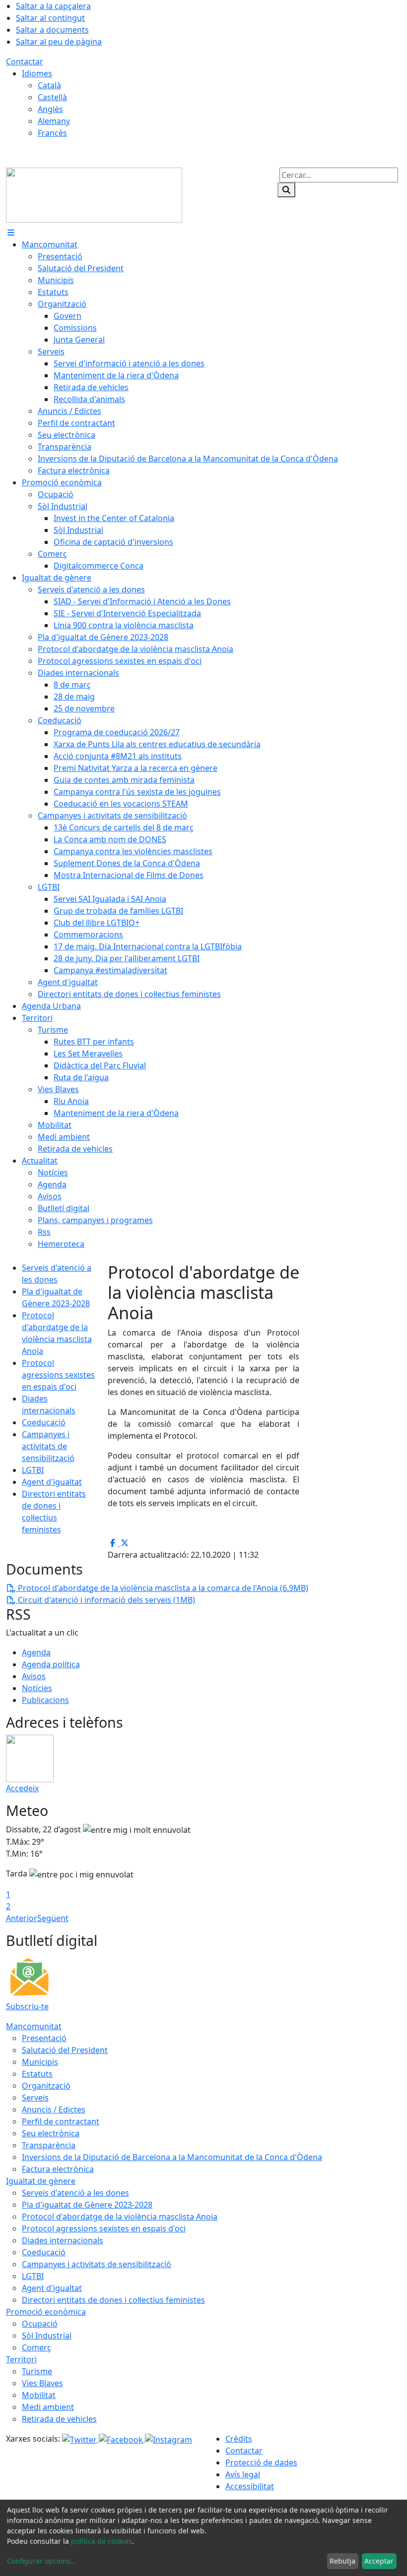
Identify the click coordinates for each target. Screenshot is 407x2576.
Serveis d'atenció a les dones (75, 2193)
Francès (52, 133)
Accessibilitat (250, 2486)
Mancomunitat (34, 2026)
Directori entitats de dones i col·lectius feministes (113, 2300)
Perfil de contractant (61, 2121)
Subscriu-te (27, 2006)
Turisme (37, 2371)
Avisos (34, 1676)
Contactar (25, 61)
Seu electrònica (51, 2133)
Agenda (36, 1652)
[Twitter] (80, 2439)
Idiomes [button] (37, 73)
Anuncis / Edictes (54, 2109)
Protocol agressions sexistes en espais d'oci (58, 1375)
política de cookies (102, 2541)
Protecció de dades (261, 2462)
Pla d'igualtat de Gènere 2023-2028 (87, 2205)
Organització (46, 2086)
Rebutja (342, 2561)
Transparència (49, 2145)
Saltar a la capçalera (53, 6)
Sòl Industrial (47, 2336)
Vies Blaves (42, 2383)
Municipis (40, 2062)
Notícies (37, 1688)
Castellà (52, 97)
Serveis (35, 2098)
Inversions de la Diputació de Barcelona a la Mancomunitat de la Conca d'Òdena (172, 2157)
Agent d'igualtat (52, 1482)
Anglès (50, 109)
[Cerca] (286, 190)
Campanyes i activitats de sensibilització (48, 1446)
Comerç (36, 2347)
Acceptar (379, 2561)
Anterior (22, 1918)
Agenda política (51, 1664)
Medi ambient (48, 2407)
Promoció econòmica (46, 2312)
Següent (53, 1918)
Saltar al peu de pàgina (59, 42)
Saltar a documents (52, 30)
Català (49, 85)
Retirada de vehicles (59, 2419)
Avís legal (243, 2474)
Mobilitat (39, 2395)
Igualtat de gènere (41, 2181)
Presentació (44, 2038)
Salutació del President (65, 2050)
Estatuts (37, 2074)
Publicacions (45, 1700)
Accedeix (22, 1788)
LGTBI (33, 1470)
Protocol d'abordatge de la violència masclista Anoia (120, 2217)
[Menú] (11, 233)
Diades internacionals (63, 2240)
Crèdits (239, 2439)
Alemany (54, 121)
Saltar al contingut (50, 18)
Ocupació (40, 2324)
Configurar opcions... (42, 2561)
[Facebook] (122, 2439)
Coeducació (44, 1422)
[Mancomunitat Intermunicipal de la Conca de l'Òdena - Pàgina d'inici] (94, 194)
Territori (21, 2359)
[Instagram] (169, 2439)
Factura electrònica (58, 2169)
